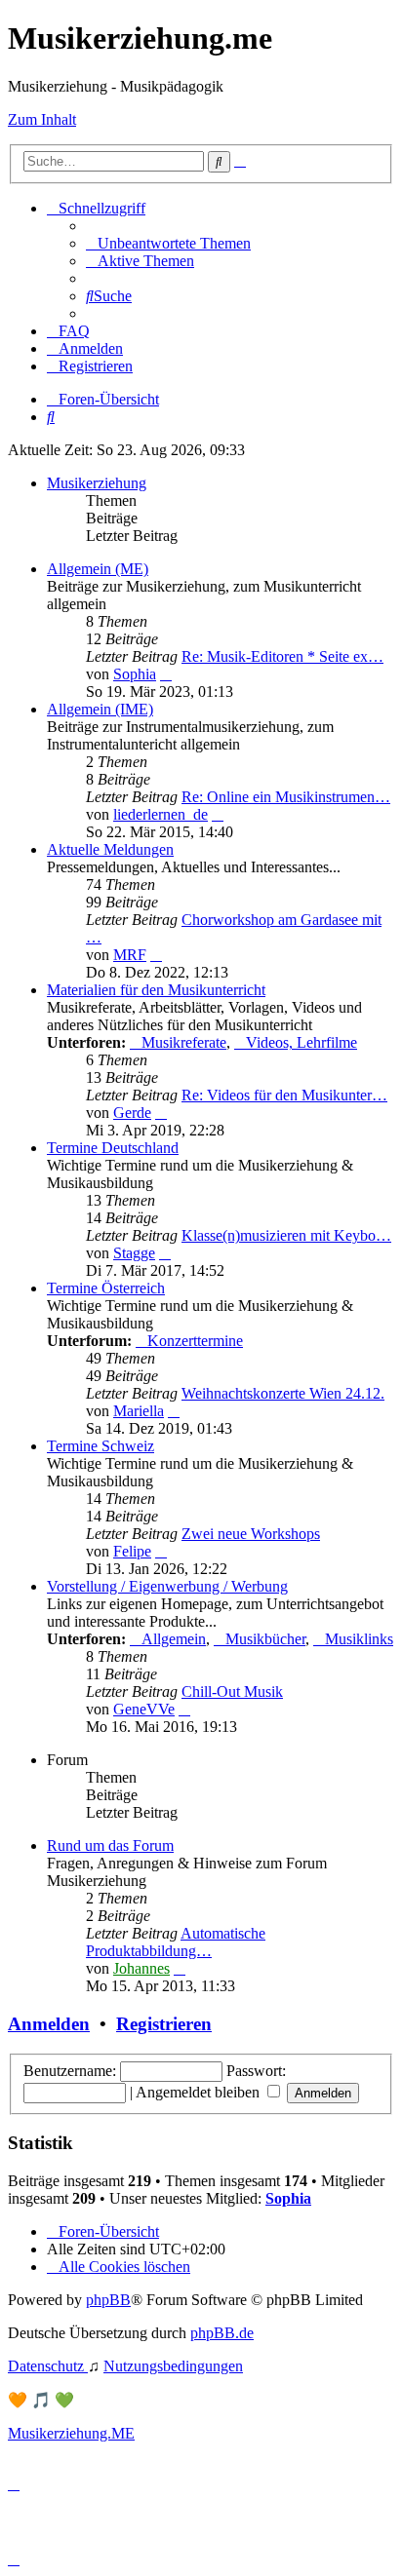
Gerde (132, 1113)
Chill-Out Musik (232, 1692)
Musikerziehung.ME (71, 2433)
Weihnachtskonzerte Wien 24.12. (283, 1393)
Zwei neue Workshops (251, 1534)
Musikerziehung (97, 483)
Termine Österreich (106, 1288)
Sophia (135, 674)
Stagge (134, 1253)
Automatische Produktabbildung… (176, 1942)
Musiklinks (359, 1639)
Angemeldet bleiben (200, 2092)
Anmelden (49, 2024)
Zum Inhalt (42, 119)
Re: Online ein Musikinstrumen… (286, 797)
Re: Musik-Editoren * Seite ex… (282, 656)
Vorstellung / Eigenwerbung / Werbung (167, 1586)
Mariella (139, 1411)
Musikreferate (184, 1042)
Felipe (132, 1551)
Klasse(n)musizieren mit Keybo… (286, 1235)
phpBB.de (222, 2333)
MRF (130, 955)
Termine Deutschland (113, 1148)
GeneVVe (144, 1709)
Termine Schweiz (100, 1446)
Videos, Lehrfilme (301, 1042)
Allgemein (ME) (98, 569)
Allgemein (174, 1639)
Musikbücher (265, 1639)
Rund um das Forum (110, 1845)
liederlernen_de (161, 814)
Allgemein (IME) (100, 709)
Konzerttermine (195, 1341)
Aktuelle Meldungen (110, 849)
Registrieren (164, 2024)
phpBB (108, 2300)
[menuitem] (168, 243)
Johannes (141, 1968)
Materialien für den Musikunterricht (156, 990)
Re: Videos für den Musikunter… (284, 1095)
